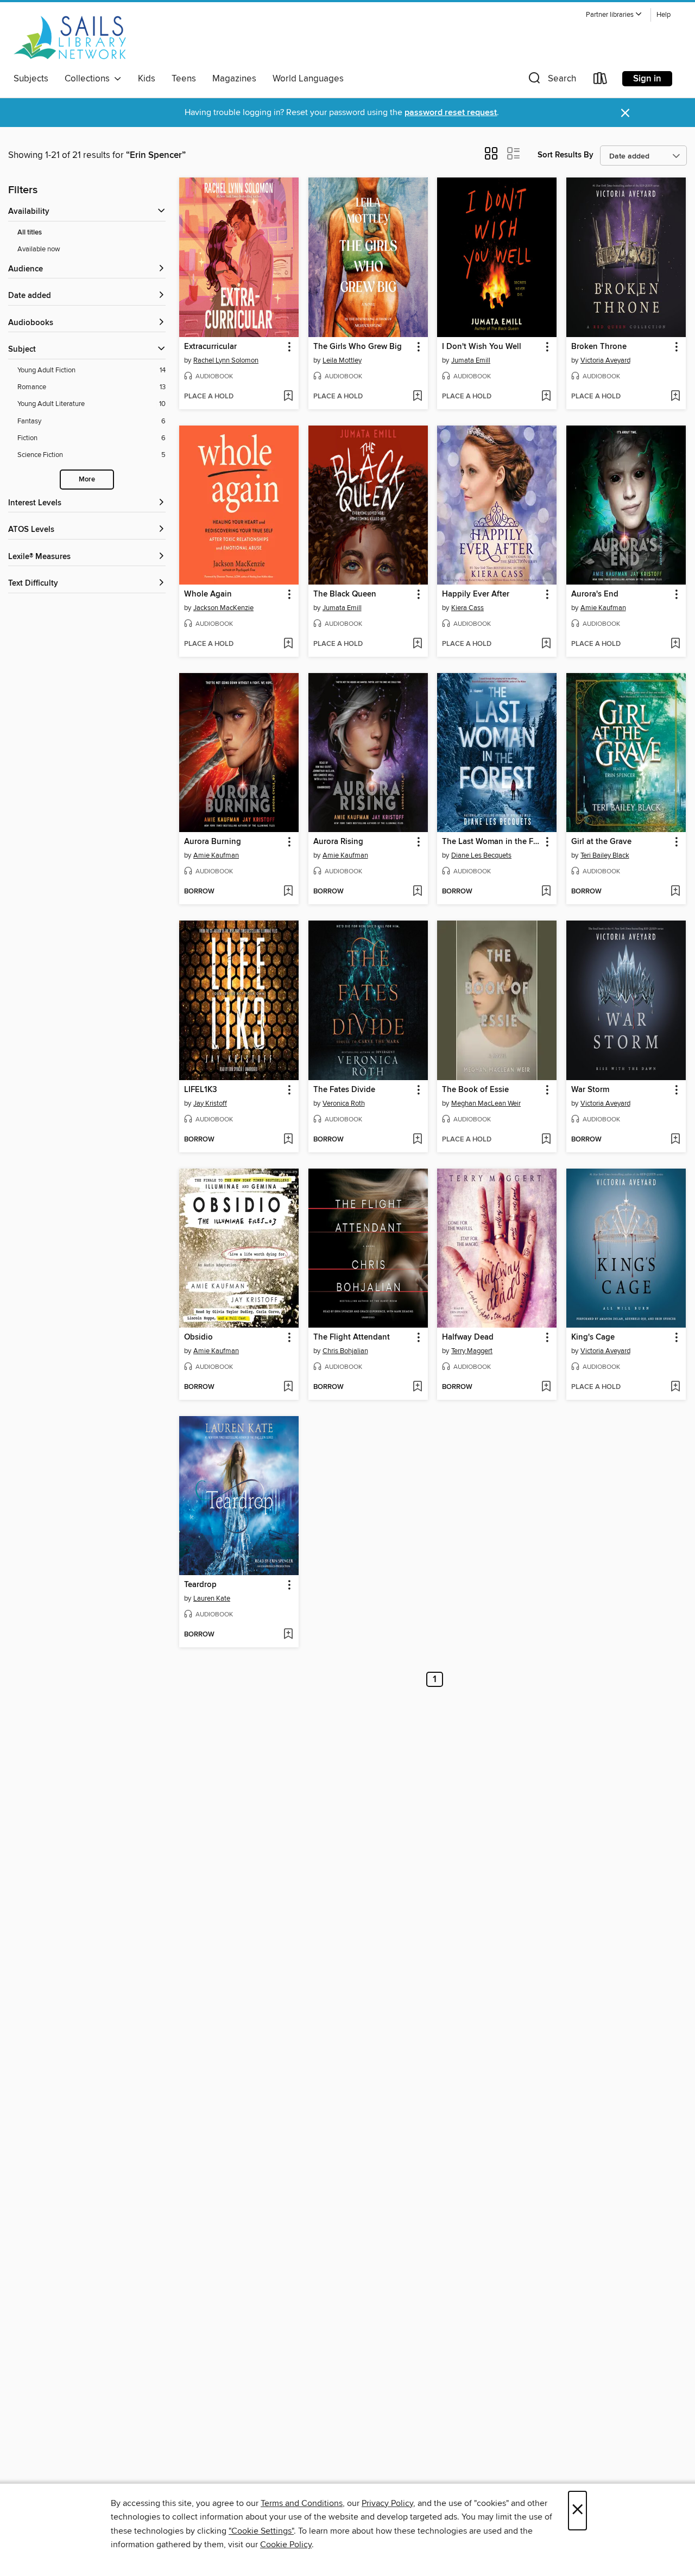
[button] (614, 15)
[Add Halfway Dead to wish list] (546, 1387)
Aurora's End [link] (595, 594)
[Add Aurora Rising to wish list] (417, 892)
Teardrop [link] (200, 1585)
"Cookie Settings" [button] (261, 2531)
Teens (184, 79)
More (87, 480)
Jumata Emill (471, 360)
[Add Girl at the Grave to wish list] (675, 892)
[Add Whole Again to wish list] (288, 644)
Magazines (234, 79)
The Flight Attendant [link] (352, 1337)
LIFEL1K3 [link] (201, 1090)
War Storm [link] (590, 1090)
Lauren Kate (212, 1598)
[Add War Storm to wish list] (675, 1140)
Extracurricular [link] (210, 347)
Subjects (31, 79)
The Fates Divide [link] (344, 1090)
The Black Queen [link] (345, 594)
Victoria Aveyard (605, 360)
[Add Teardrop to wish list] (288, 1635)
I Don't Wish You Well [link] (482, 347)
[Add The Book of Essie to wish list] (546, 1140)
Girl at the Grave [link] (601, 842)
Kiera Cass (467, 608)
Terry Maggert (472, 1351)
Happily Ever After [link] (476, 594)
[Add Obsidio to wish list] (288, 1387)
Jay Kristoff (210, 1103)
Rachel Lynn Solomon (226, 360)
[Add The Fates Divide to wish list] (417, 1140)
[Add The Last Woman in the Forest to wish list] (546, 892)
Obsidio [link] (198, 1337)
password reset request (451, 113)
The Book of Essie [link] (475, 1090)
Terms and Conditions (302, 2503)
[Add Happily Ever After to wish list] (546, 644)
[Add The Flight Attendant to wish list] (417, 1387)
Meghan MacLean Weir (486, 1103)
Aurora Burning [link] (213, 842)
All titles (30, 233)
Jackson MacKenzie (223, 608)
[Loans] (601, 81)
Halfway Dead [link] (468, 1337)
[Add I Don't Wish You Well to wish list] (546, 397)
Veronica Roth (344, 1103)
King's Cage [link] (593, 1337)
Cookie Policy (286, 2545)
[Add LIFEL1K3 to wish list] (288, 1140)
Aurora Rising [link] (338, 842)
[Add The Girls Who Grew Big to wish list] (417, 397)
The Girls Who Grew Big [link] (358, 347)
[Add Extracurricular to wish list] (288, 397)
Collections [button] (89, 79)
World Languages (308, 79)
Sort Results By (566, 155)
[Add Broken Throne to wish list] (675, 397)
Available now (39, 249)
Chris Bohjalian (345, 1351)
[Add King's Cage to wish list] (675, 1387)
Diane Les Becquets (481, 855)
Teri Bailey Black (605, 855)
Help (664, 15)
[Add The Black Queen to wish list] (417, 644)
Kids (147, 79)
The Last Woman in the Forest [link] (492, 842)
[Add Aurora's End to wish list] (675, 644)
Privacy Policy (387, 2503)
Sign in (647, 79)
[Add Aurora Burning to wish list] (288, 892)
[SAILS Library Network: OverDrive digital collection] (70, 37)
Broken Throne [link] (599, 347)
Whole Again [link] (208, 594)
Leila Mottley (342, 360)
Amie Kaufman (603, 608)
